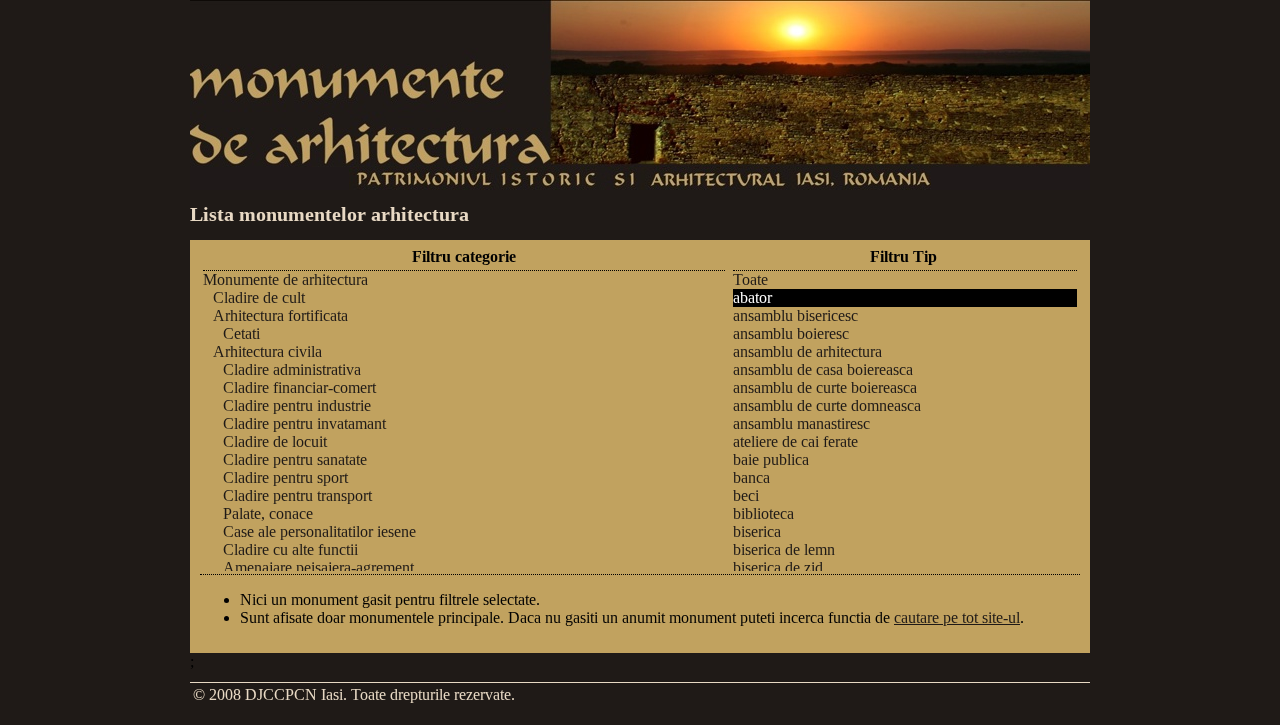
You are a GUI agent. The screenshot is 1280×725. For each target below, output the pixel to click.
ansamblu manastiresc (801, 423)
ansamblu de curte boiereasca (825, 387)
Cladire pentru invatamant (304, 423)
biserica (757, 531)
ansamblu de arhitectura (807, 351)
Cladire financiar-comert (299, 387)
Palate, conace (268, 513)
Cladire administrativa (292, 369)
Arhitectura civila (267, 351)
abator (752, 297)
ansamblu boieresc (791, 333)
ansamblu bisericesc (795, 315)
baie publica (771, 459)
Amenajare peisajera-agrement (318, 567)
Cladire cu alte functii (290, 549)
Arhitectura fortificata (280, 315)
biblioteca (763, 513)
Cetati (241, 333)
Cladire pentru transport (297, 495)
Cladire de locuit (275, 441)
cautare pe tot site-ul (957, 617)
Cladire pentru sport (285, 477)
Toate (750, 279)
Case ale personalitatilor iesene (319, 531)
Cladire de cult (259, 297)
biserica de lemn (784, 549)
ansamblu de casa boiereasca (823, 369)
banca (751, 477)
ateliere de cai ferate (795, 441)
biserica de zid (778, 567)
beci (746, 495)
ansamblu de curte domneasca (827, 405)
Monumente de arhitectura (285, 279)
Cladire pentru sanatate (295, 459)
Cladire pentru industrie (297, 405)
